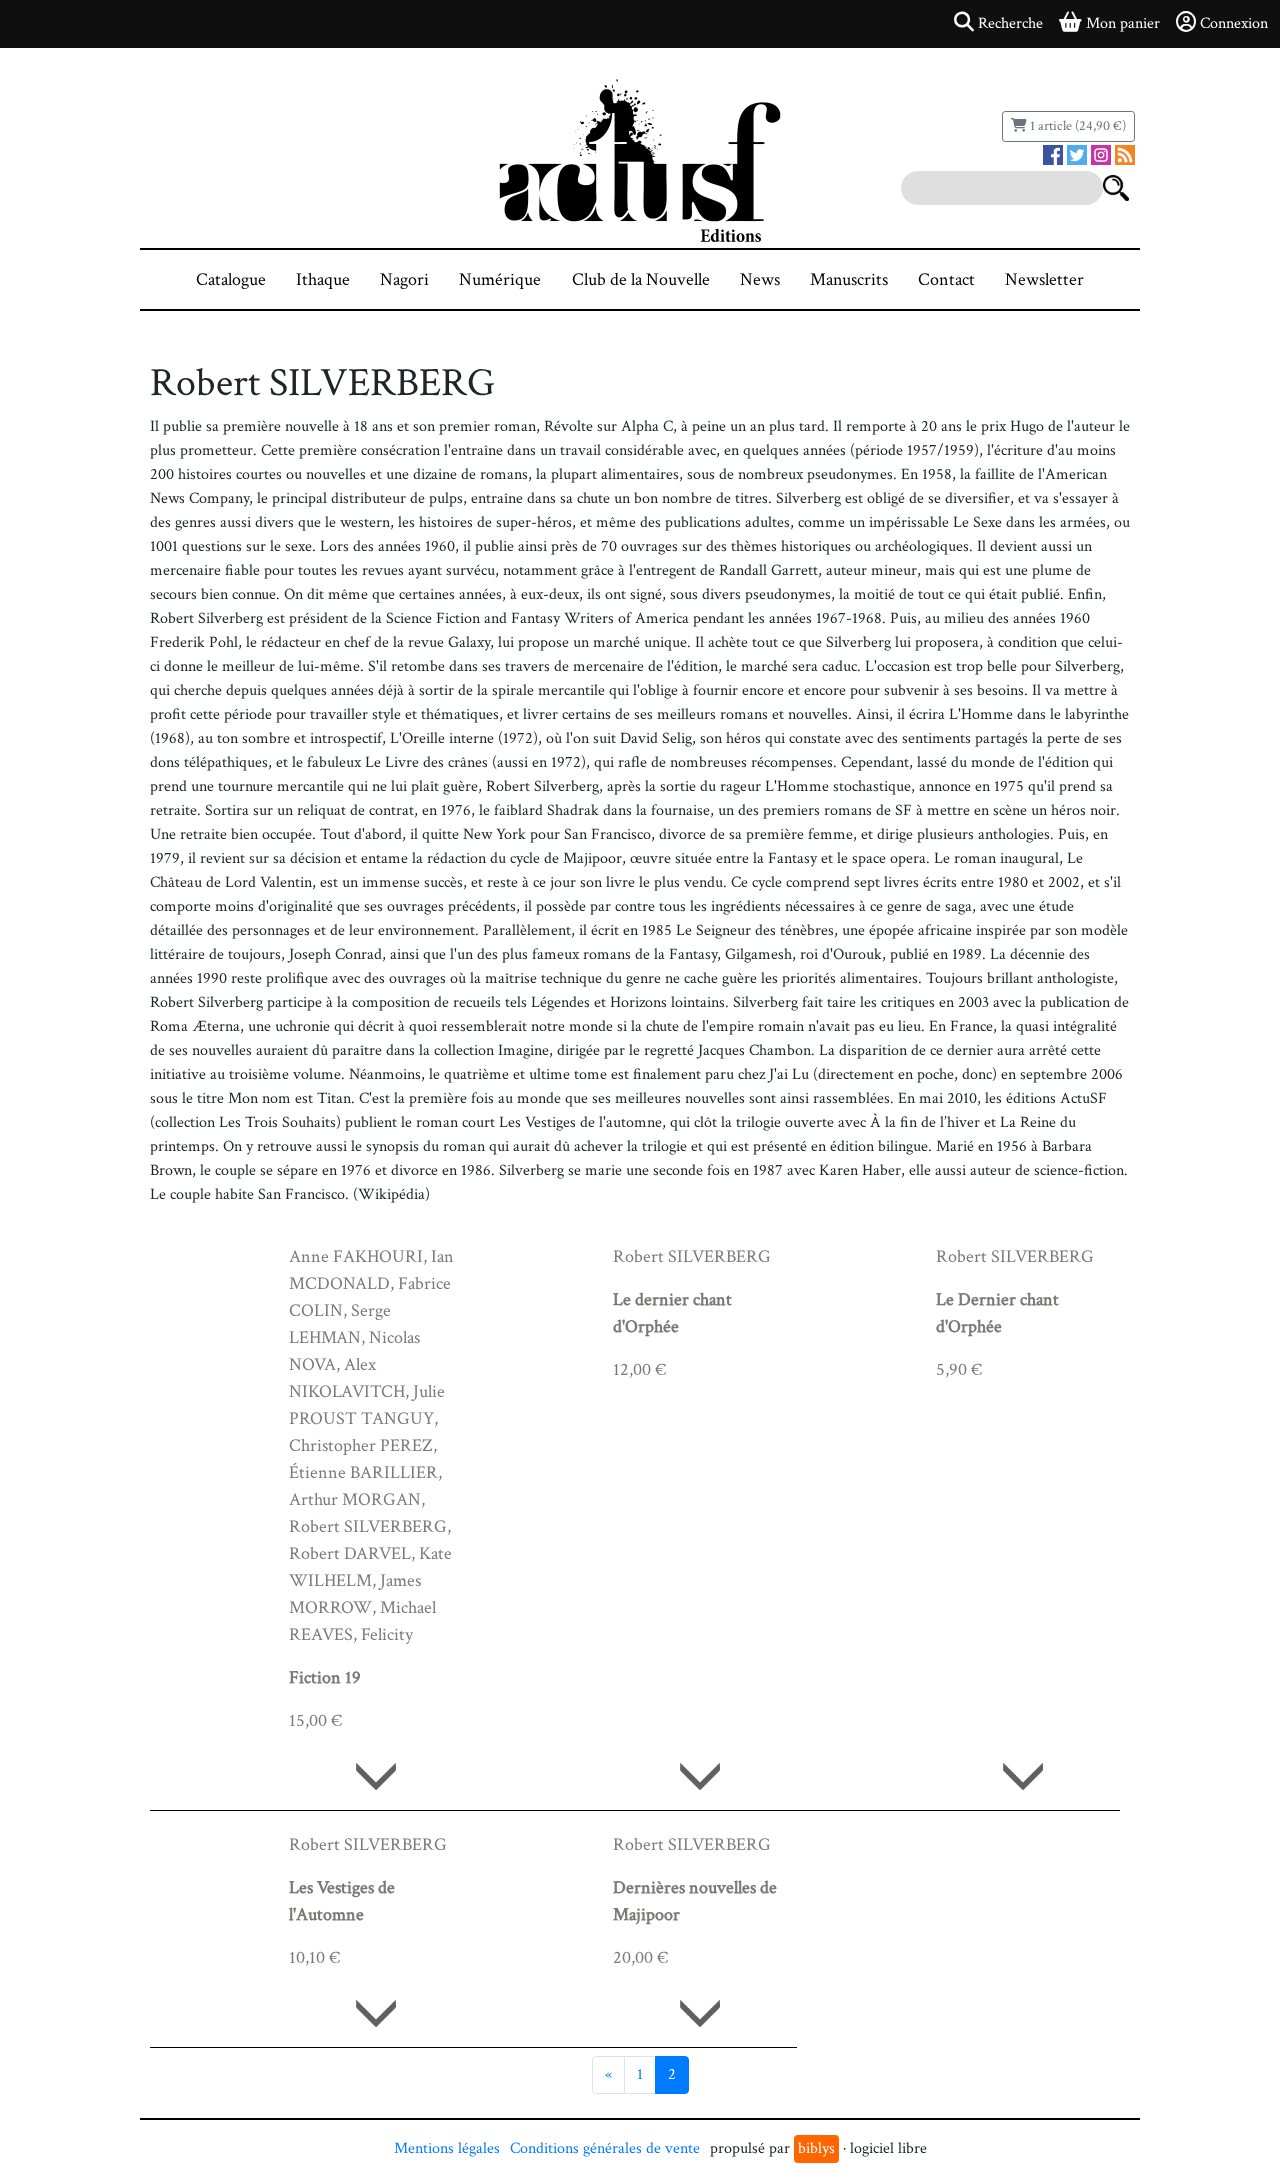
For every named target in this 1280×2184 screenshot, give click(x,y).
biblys (816, 2148)
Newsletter (1044, 279)
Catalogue (231, 279)
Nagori (404, 279)
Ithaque (323, 279)
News (760, 279)
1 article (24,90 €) (1076, 126)
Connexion (1234, 23)
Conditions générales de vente (605, 2148)
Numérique (500, 279)
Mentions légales (447, 2148)
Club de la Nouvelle (641, 279)
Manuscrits (849, 279)
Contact (946, 279)
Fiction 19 (325, 1677)
